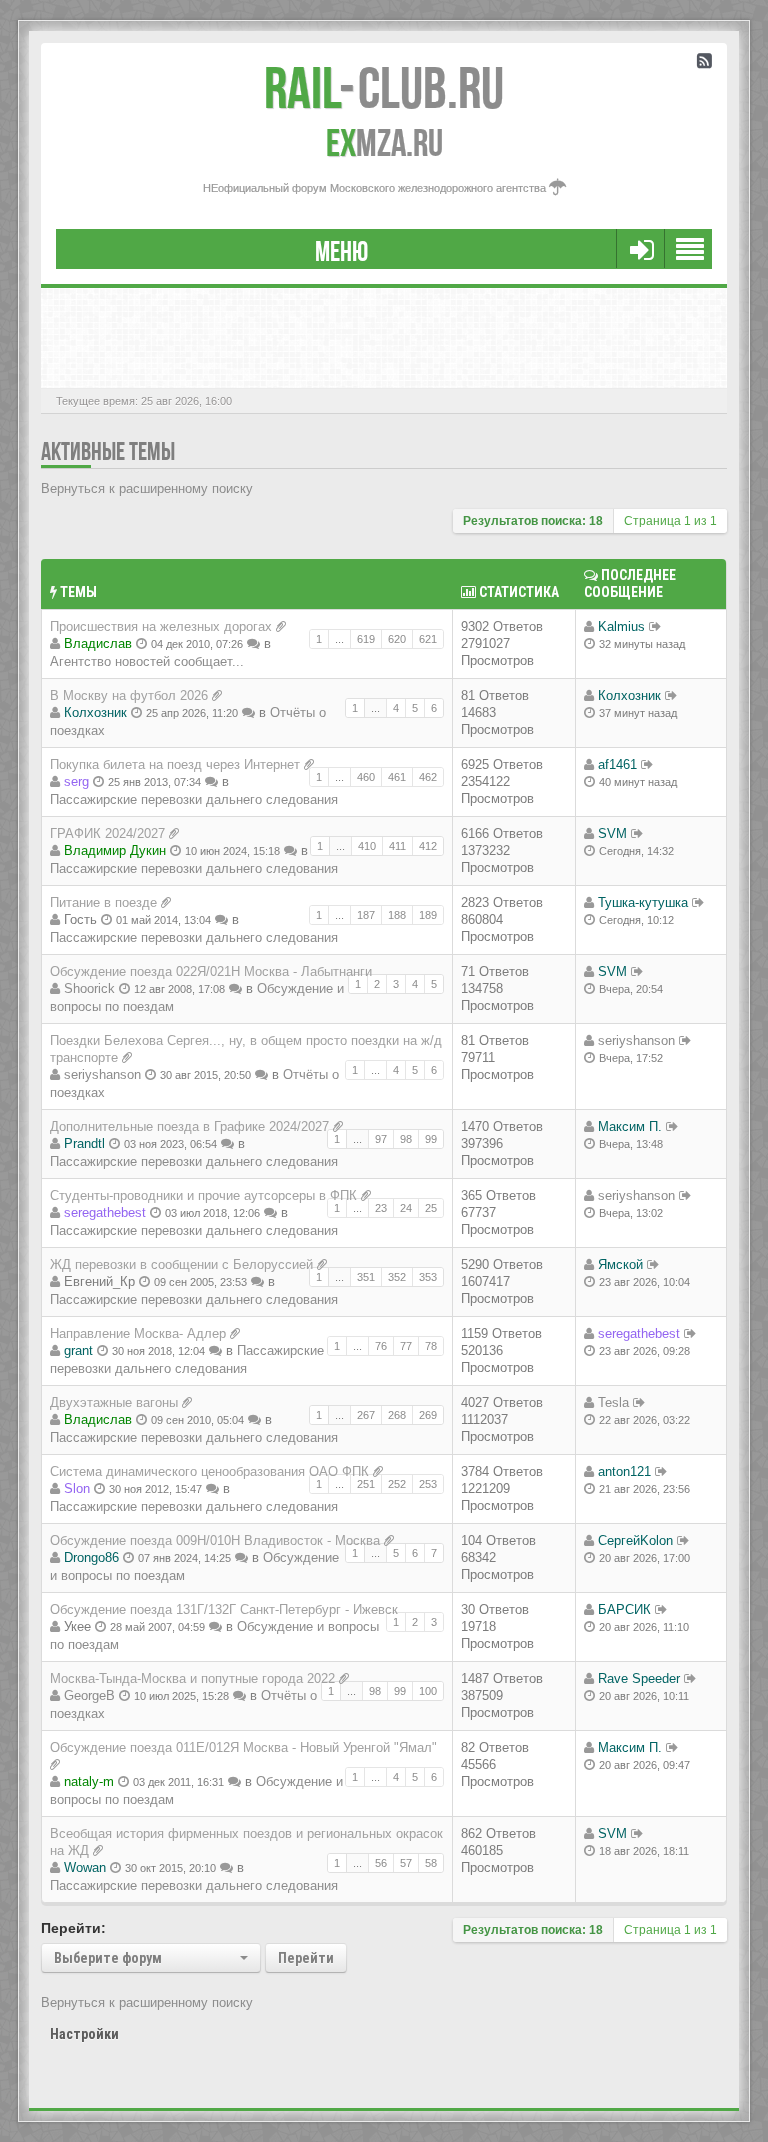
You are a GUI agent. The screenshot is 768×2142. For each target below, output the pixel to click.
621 (428, 639)
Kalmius (621, 626)
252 (397, 1484)
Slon (77, 1488)
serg (76, 781)
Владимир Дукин (115, 850)
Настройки (84, 2034)
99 (431, 1139)
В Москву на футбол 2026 (129, 695)
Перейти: (73, 1928)
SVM (612, 833)
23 (381, 1208)
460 (366, 777)
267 (366, 1415)
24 (406, 1208)
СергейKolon (635, 1540)
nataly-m (89, 1781)
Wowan (85, 1867)
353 (428, 1277)
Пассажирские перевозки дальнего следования (194, 799)
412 (428, 846)
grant (78, 1350)
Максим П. (630, 1126)
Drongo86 (91, 1557)
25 (431, 1208)
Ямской (620, 1264)
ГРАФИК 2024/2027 (107, 833)
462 (428, 777)
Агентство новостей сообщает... (147, 661)
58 (431, 1863)
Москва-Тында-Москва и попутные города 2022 (192, 1678)
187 (366, 915)
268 (397, 1415)
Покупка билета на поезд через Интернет (175, 764)
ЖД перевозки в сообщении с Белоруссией (181, 1264)
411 (397, 846)
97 (381, 1139)
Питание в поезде (103, 902)
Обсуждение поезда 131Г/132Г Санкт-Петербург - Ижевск (224, 1609)
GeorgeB (89, 1695)
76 (381, 1346)
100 (428, 1691)
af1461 (617, 764)
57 (406, 1863)
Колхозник (95, 712)
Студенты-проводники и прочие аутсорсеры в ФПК (203, 1195)
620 (397, 639)
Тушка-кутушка (643, 902)
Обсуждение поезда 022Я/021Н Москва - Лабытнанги (211, 971)
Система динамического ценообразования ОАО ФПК (209, 1471)
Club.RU (384, 88)
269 (428, 1415)
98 (406, 1139)
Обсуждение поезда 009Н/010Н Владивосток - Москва (215, 1540)
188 (397, 915)
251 (366, 1484)
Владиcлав (98, 643)
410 (367, 846)
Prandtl (84, 1143)
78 (431, 1346)
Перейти (306, 1958)
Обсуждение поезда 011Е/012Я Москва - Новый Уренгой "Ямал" (243, 1747)
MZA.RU (384, 143)
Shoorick (89, 988)
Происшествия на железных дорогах (161, 626)
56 (381, 1863)
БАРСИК (624, 1609)
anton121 (624, 1471)
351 (366, 1277)
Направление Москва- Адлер (138, 1333)
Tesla (613, 1402)
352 (397, 1277)
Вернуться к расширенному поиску (147, 488)
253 (428, 1484)
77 (406, 1346)
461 (397, 777)
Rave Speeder (639, 1678)
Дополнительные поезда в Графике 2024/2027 (189, 1126)
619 (366, 639)
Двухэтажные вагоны (114, 1402)
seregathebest (105, 1212)
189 (428, 915)
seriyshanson (102, 1074)
